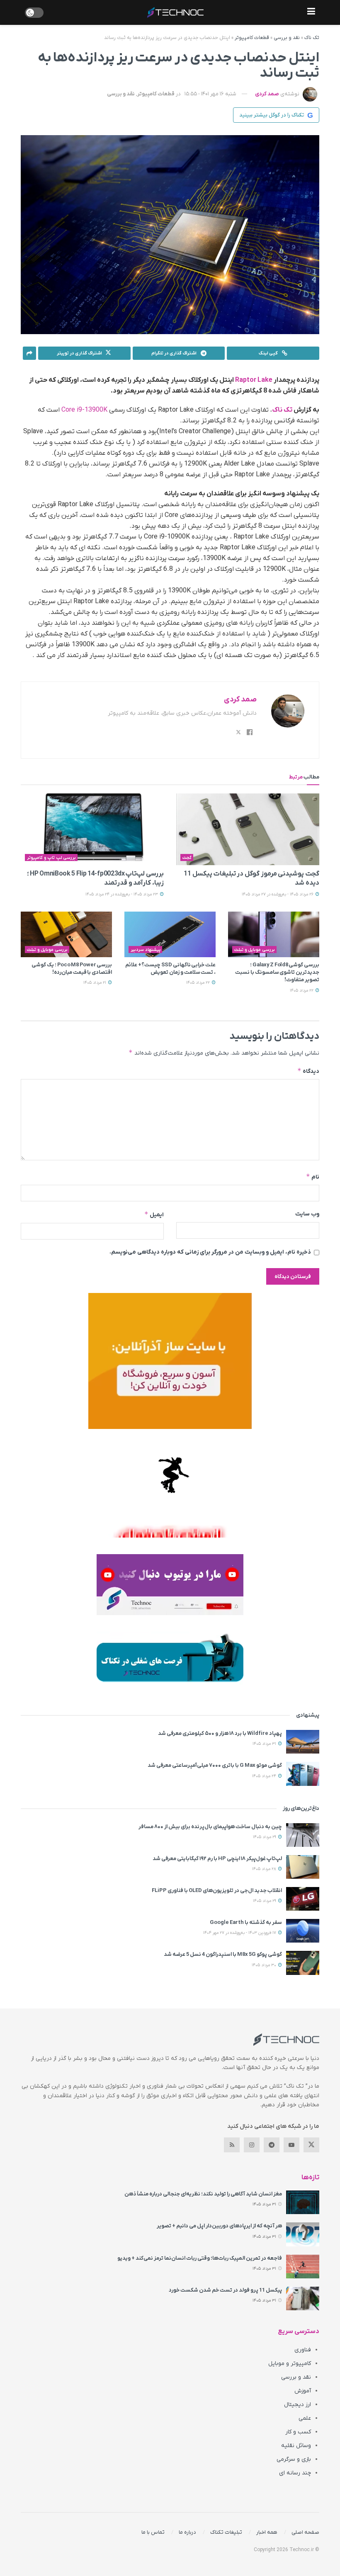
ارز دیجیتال (297, 2405)
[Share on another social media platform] (29, 353)
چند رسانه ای (295, 2473)
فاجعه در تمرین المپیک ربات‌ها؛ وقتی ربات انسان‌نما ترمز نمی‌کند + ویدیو (200, 2258)
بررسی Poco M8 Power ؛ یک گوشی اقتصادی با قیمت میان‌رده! (72, 969)
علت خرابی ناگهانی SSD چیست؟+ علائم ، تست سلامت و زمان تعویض (170, 969)
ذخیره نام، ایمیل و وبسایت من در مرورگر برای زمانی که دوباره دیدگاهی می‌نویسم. (210, 1252)
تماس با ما (153, 2532)
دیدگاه (308, 1071)
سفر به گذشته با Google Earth (246, 1922)
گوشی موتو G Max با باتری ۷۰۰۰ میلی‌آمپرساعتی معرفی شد (215, 1765)
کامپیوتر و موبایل (290, 2364)
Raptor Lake (254, 380)
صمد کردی (267, 94)
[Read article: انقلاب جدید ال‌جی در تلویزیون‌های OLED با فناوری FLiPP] (303, 1899)
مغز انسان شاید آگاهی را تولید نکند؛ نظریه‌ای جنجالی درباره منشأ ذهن (203, 2194)
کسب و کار (298, 2432)
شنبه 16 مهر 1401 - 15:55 (210, 94)
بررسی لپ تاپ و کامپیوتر (51, 858)
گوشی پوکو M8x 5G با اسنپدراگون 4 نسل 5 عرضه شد (223, 1954)
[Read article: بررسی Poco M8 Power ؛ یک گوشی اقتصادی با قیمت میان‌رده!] (66, 934)
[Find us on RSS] (232, 2145)
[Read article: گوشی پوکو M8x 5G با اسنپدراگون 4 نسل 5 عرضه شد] (303, 1963)
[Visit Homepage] (175, 12)
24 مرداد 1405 (265, 1776)
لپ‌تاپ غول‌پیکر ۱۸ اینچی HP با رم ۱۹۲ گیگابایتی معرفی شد (217, 1859)
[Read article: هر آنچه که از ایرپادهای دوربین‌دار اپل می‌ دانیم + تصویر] (303, 2234)
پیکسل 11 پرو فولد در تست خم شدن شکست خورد (225, 2290)
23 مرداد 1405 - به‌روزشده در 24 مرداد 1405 (122, 894)
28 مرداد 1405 (265, 1869)
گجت (187, 858)
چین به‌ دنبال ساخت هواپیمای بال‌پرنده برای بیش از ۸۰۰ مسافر (210, 1827)
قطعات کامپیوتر (252, 38)
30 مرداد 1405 (265, 1965)
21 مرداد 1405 (95, 983)
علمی (305, 2418)
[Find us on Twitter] (311, 2145)
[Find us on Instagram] (252, 2145)
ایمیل (154, 1214)
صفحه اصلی (305, 2532)
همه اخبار (267, 2532)
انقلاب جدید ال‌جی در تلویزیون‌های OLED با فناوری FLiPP (217, 1891)
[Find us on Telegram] (272, 2145)
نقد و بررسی (287, 38)
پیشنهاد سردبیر (146, 950)
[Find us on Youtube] (291, 2145)
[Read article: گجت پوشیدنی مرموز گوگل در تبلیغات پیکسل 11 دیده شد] (248, 829)
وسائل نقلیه (296, 2446)
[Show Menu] (311, 12)
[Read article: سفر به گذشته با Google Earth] (303, 1931)
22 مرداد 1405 (302, 991)
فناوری (303, 2350)
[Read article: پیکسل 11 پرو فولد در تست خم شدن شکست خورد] (303, 2298)
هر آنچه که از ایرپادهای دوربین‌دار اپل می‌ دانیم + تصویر (219, 2226)
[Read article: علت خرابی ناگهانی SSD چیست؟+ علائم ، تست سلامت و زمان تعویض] (170, 934)
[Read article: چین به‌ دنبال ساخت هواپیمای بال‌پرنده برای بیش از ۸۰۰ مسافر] (303, 1835)
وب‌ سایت (307, 1214)
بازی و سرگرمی (294, 2459)
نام (313, 1177)
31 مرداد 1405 (265, 1744)
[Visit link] (170, 1361)
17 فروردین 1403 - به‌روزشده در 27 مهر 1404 (240, 1933)
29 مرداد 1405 (265, 1837)
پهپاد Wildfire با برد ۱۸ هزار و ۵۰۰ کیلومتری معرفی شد (220, 1733)
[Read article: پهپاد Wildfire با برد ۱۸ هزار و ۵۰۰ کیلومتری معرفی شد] (303, 1742)
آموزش (303, 2391)
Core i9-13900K (84, 410)
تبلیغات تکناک (226, 2532)
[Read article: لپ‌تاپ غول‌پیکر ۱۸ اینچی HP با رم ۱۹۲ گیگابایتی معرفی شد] (303, 1867)
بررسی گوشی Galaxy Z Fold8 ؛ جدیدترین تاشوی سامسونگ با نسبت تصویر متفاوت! (277, 972)
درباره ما (187, 2532)
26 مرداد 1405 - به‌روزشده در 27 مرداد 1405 (278, 894)
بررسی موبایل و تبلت (255, 950)
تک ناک (312, 38)
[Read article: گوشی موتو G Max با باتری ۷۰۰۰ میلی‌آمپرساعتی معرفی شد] (303, 1774)
